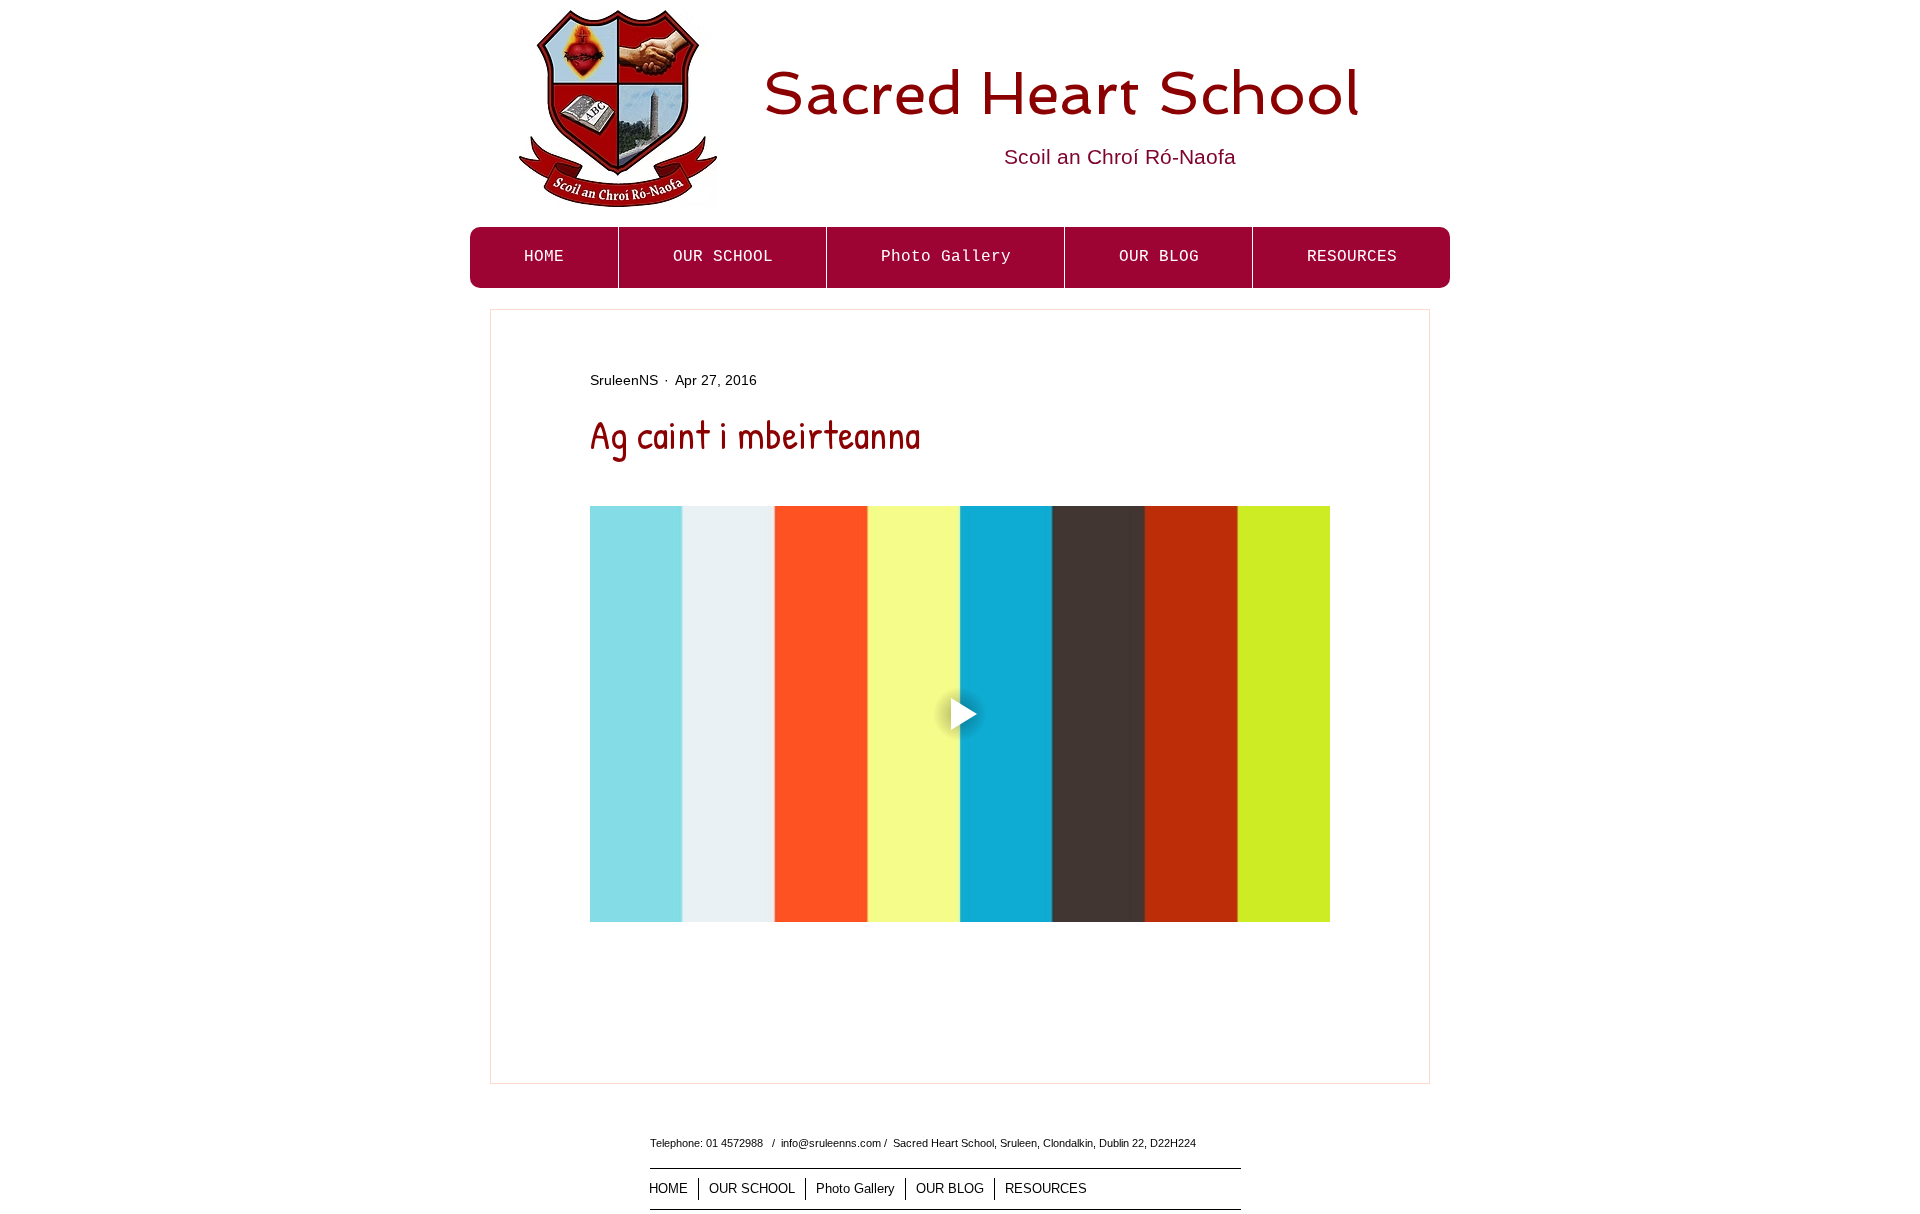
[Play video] (960, 714)
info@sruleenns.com (831, 1143)
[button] (945, 257)
